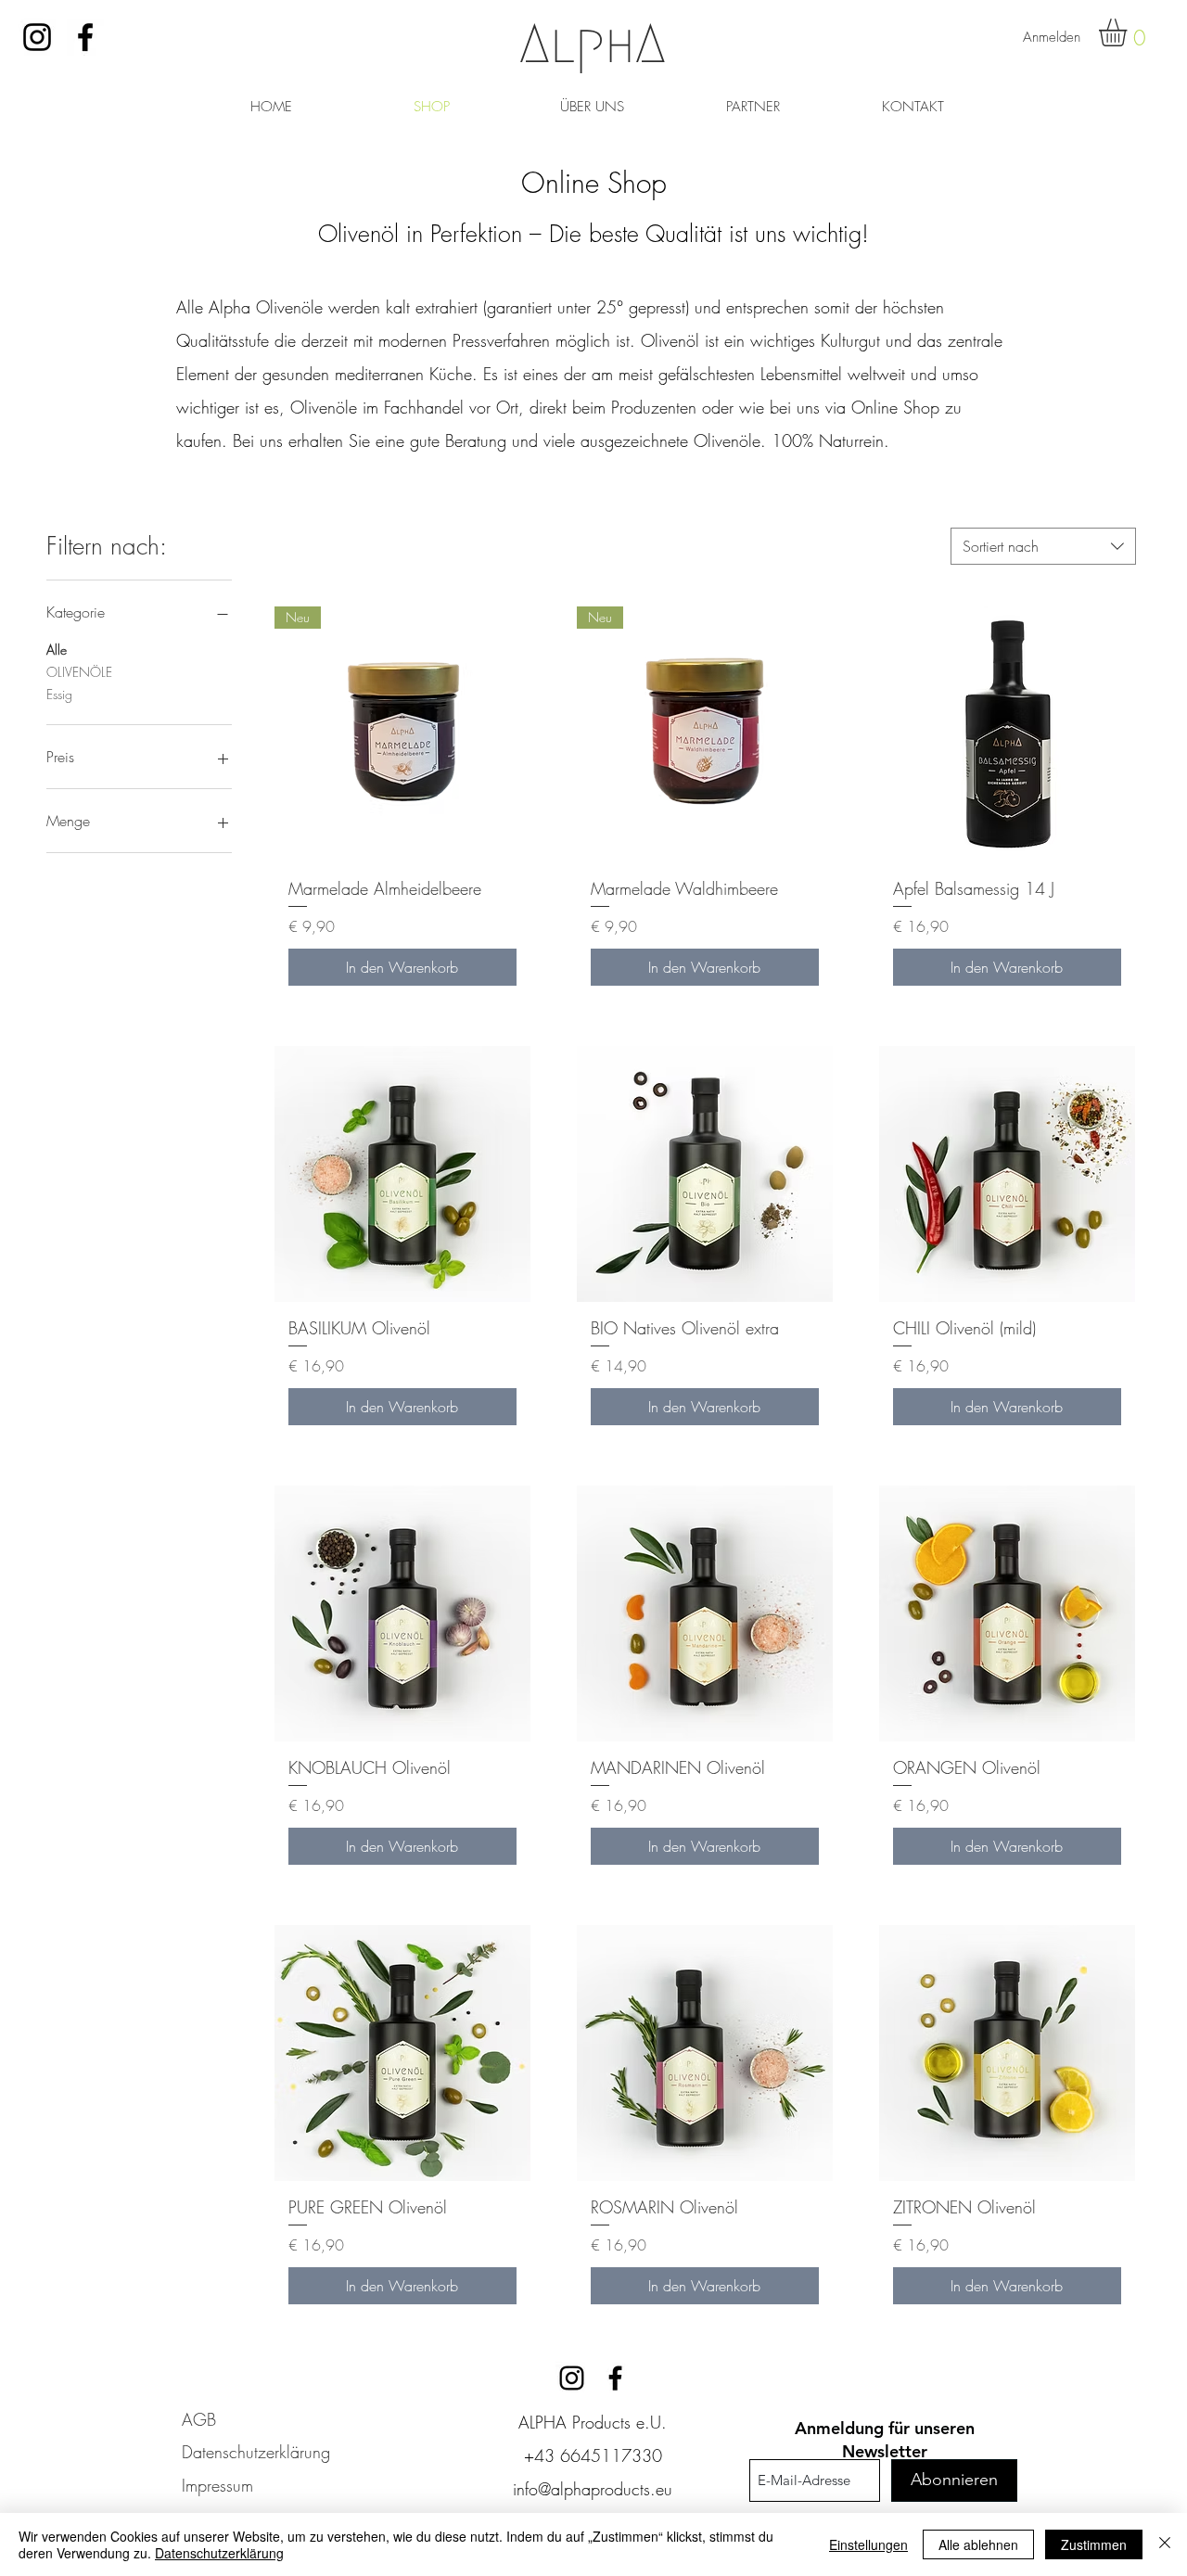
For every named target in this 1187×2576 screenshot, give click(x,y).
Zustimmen (1094, 2544)
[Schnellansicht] (1007, 734)
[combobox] (1043, 546)
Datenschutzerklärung (219, 2553)
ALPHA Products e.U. (593, 2422)
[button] (1129, 32)
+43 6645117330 (593, 2455)
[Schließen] (1165, 2544)
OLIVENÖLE (79, 672)
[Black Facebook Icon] (85, 37)
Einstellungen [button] (868, 2544)
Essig (59, 694)
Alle (57, 650)
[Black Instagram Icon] (37, 37)
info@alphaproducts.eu (593, 2489)
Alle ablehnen (978, 2544)
